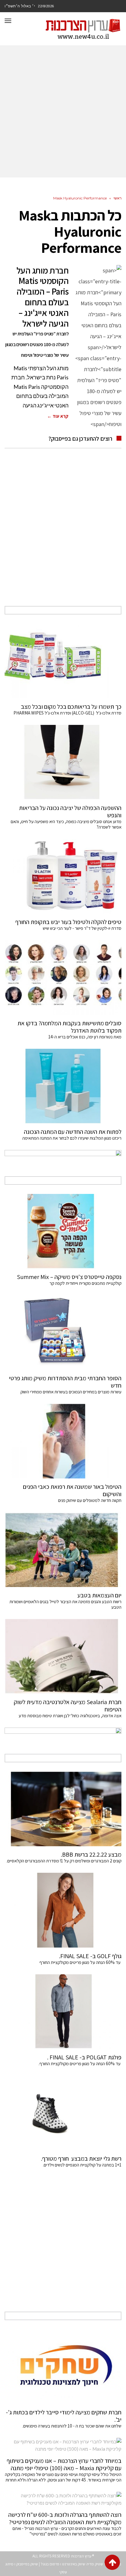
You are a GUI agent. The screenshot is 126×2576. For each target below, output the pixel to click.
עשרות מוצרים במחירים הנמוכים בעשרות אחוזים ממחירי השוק (71, 1392)
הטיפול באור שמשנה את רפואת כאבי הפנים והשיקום (72, 1490)
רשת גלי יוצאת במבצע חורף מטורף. (81, 2159)
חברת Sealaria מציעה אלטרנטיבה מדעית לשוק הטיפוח (68, 1706)
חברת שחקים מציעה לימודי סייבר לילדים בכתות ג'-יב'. (64, 2416)
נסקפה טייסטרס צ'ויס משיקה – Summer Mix (69, 1277)
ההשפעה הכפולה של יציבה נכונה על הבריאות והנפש (70, 811)
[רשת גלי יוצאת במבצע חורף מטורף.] (63, 2113)
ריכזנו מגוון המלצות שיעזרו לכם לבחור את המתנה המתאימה (72, 1138)
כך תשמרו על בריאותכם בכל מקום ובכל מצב (71, 707)
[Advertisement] (63, 112)
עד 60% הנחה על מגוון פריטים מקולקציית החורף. (80, 2064)
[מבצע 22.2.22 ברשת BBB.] (63, 1809)
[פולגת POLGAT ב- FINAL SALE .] (63, 2012)
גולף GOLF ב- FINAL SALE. (90, 1956)
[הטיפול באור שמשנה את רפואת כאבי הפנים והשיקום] (63, 1441)
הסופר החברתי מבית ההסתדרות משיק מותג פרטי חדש (65, 1382)
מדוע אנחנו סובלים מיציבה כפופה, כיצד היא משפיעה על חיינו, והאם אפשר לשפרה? (66, 824)
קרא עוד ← (58, 416)
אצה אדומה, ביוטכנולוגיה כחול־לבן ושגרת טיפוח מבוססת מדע (70, 1716)
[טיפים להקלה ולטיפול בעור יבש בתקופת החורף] (63, 876)
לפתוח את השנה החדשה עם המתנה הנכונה (73, 1132)
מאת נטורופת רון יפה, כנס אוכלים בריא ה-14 (85, 1037)
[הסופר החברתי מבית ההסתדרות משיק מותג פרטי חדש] (63, 1333)
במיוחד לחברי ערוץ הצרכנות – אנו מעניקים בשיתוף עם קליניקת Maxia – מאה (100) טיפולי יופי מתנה (64, 2464)
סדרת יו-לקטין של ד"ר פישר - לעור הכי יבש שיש (82, 928)
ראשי (117, 198)
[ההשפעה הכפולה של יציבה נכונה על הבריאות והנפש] (63, 762)
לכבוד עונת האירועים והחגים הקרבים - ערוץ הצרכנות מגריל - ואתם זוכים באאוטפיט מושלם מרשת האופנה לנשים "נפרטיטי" (67, 2531)
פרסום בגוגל (50, 2564)
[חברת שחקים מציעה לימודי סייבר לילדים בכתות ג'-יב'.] (63, 2367)
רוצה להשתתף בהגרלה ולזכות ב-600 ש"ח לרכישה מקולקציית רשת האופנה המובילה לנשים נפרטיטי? (65, 2518)
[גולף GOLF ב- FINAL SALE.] (63, 1910)
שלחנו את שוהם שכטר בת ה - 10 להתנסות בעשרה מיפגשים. (72, 2426)
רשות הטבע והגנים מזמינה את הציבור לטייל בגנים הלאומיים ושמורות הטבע (65, 1604)
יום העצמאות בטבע (99, 1595)
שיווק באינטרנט (74, 2564)
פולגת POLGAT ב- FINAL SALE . (84, 2057)
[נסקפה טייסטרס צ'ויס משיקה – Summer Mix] (63, 1231)
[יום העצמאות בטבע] (63, 1550)
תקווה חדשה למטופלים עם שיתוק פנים (89, 1500)
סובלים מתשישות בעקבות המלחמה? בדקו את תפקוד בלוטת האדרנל (69, 1027)
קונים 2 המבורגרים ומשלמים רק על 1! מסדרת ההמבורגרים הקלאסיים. (64, 1861)
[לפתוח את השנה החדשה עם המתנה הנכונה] (63, 1086)
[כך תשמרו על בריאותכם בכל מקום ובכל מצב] (63, 661)
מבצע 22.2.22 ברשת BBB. (91, 1854)
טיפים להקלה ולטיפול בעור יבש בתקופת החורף (68, 922)
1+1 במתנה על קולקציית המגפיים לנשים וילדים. (82, 2165)
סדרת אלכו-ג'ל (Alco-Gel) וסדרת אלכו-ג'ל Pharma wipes (67, 713)
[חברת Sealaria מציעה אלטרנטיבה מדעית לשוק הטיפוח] (63, 1656)
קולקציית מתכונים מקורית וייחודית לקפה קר (85, 1283)
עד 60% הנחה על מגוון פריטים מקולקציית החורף (80, 1962)
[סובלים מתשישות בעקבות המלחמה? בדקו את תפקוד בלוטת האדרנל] (63, 978)
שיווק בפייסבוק (27, 2564)
